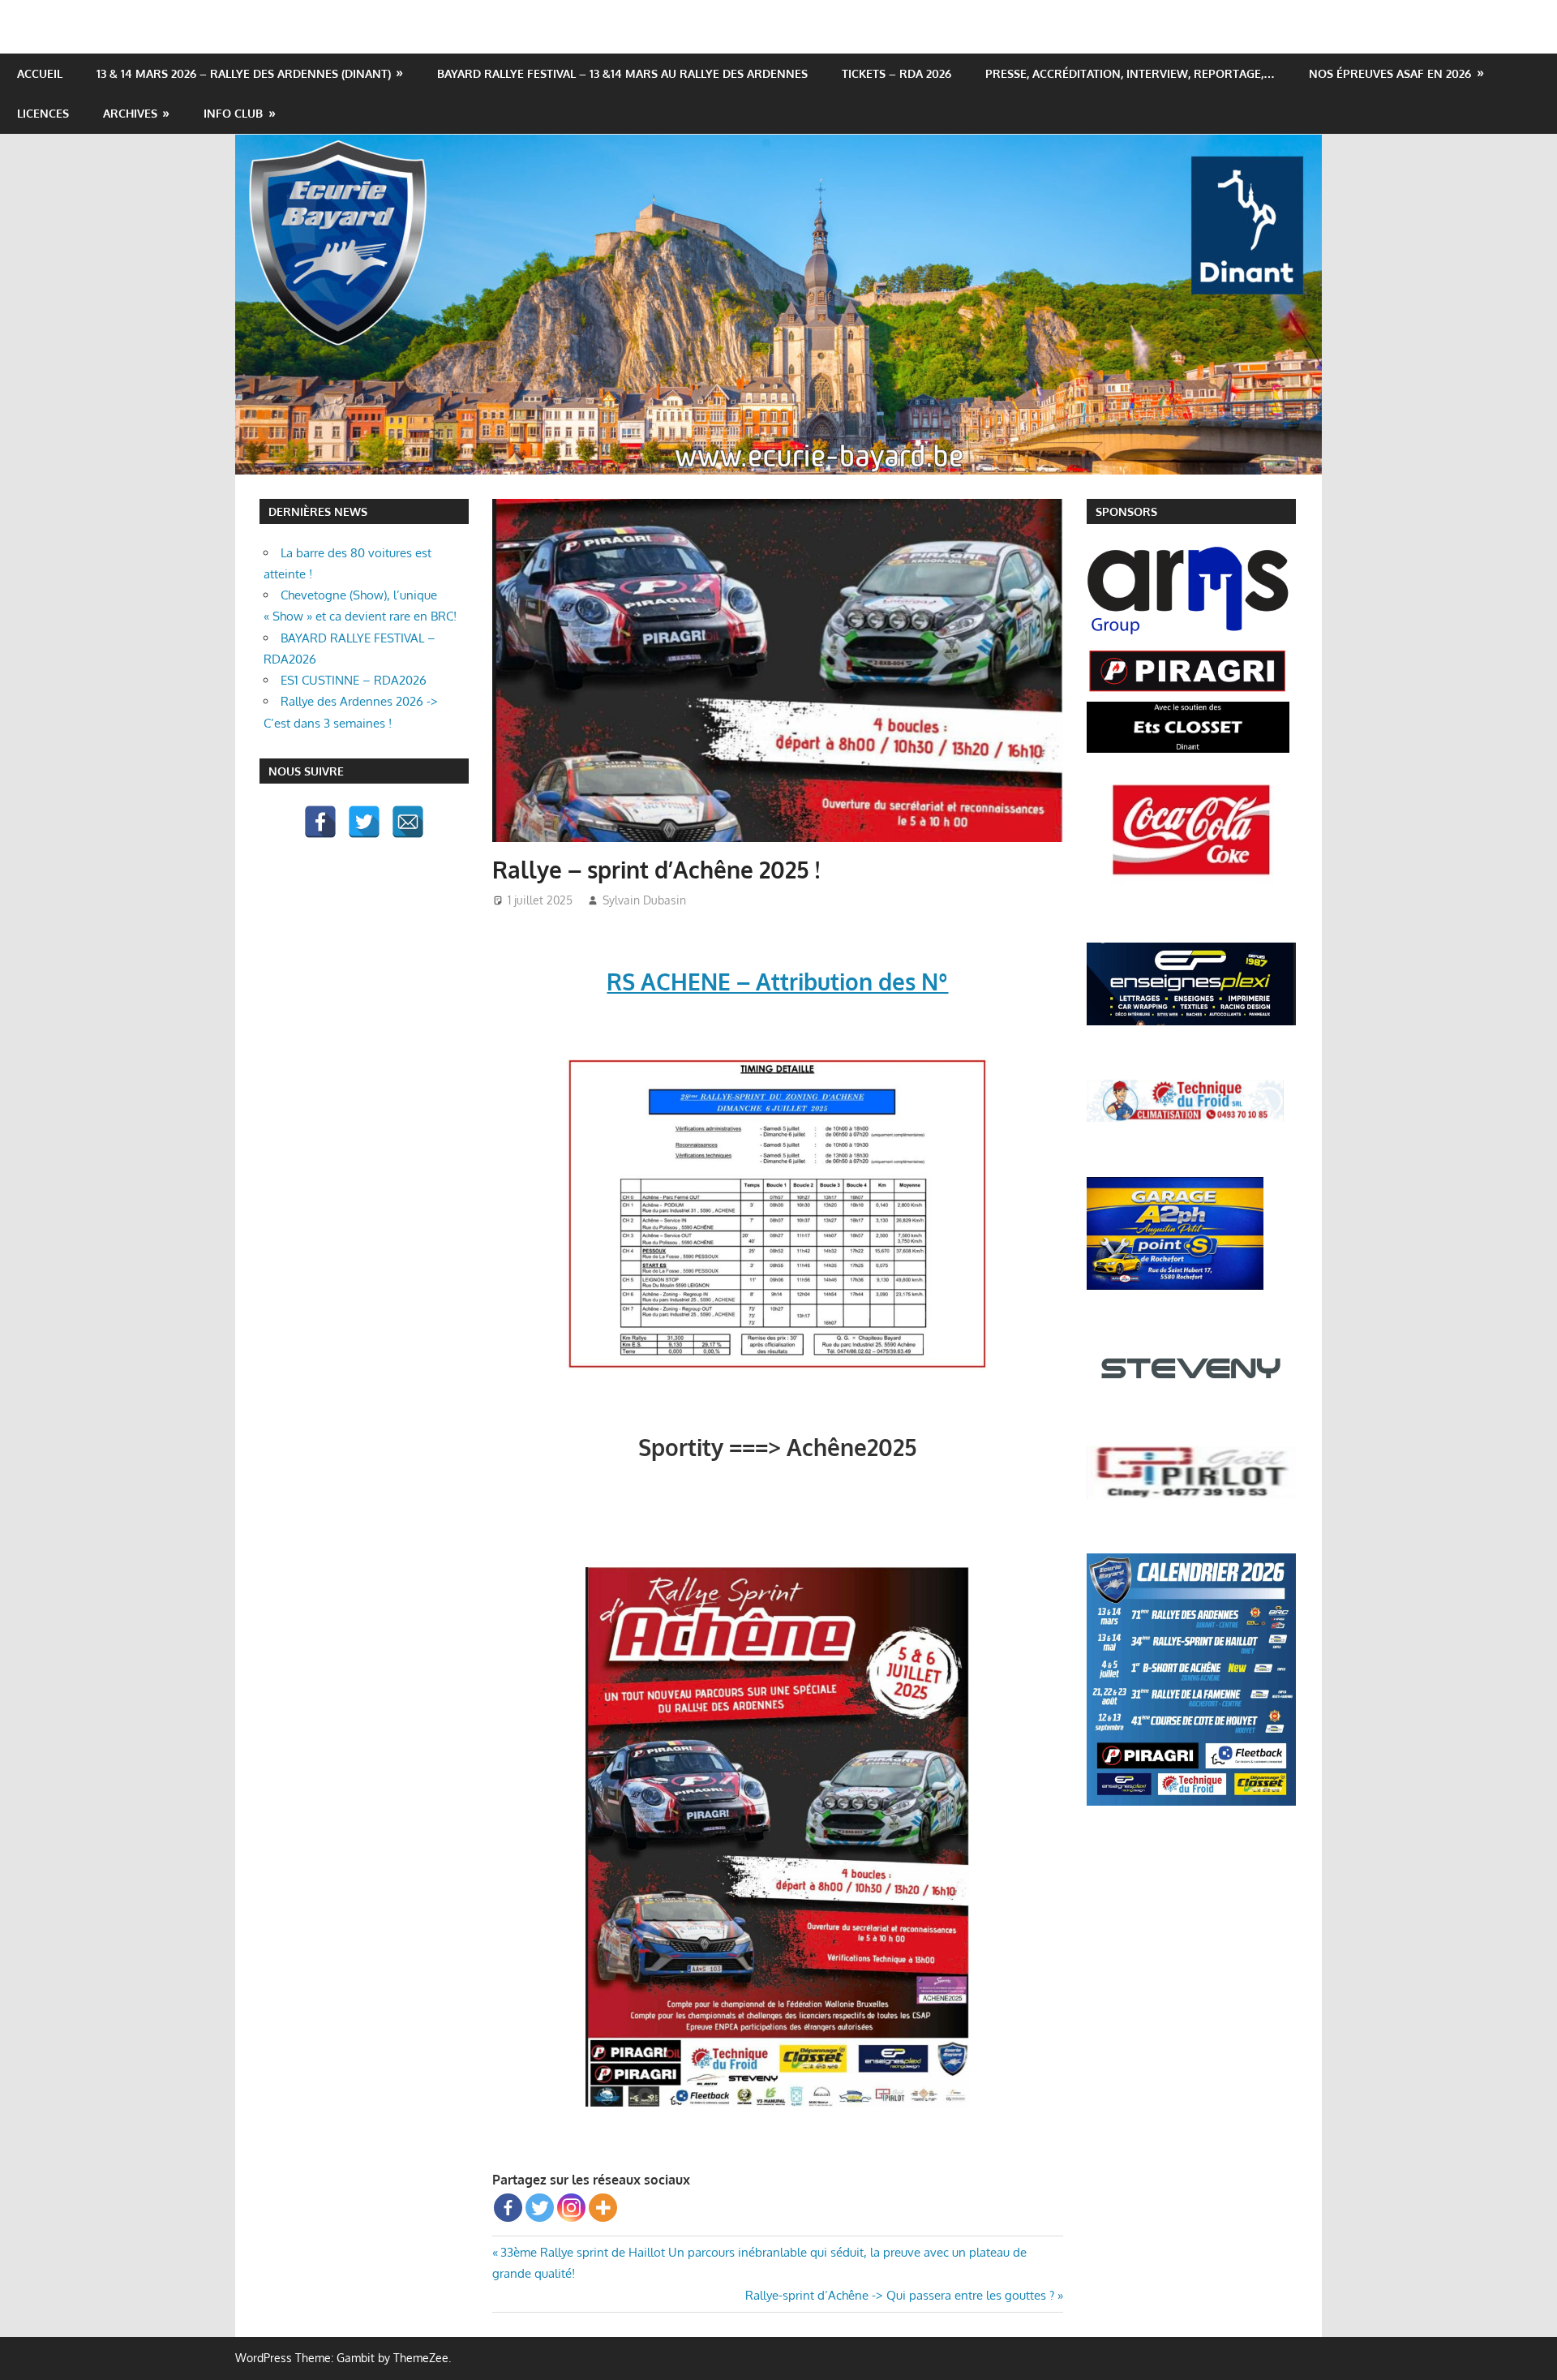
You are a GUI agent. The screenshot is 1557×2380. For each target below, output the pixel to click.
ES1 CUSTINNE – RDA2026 (354, 680)
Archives (130, 113)
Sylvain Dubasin (644, 900)
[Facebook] (508, 2208)
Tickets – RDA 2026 (896, 73)
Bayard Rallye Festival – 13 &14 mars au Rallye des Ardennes (622, 73)
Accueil (40, 73)
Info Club (233, 113)
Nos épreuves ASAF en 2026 (1390, 73)
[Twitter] (540, 2208)
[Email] (408, 822)
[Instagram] (571, 2208)
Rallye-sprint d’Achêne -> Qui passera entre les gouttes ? (900, 2295)
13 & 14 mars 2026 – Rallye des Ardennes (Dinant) (244, 73)
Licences (43, 113)
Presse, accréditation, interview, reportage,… (1130, 73)
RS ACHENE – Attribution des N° (777, 982)
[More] (603, 2208)
